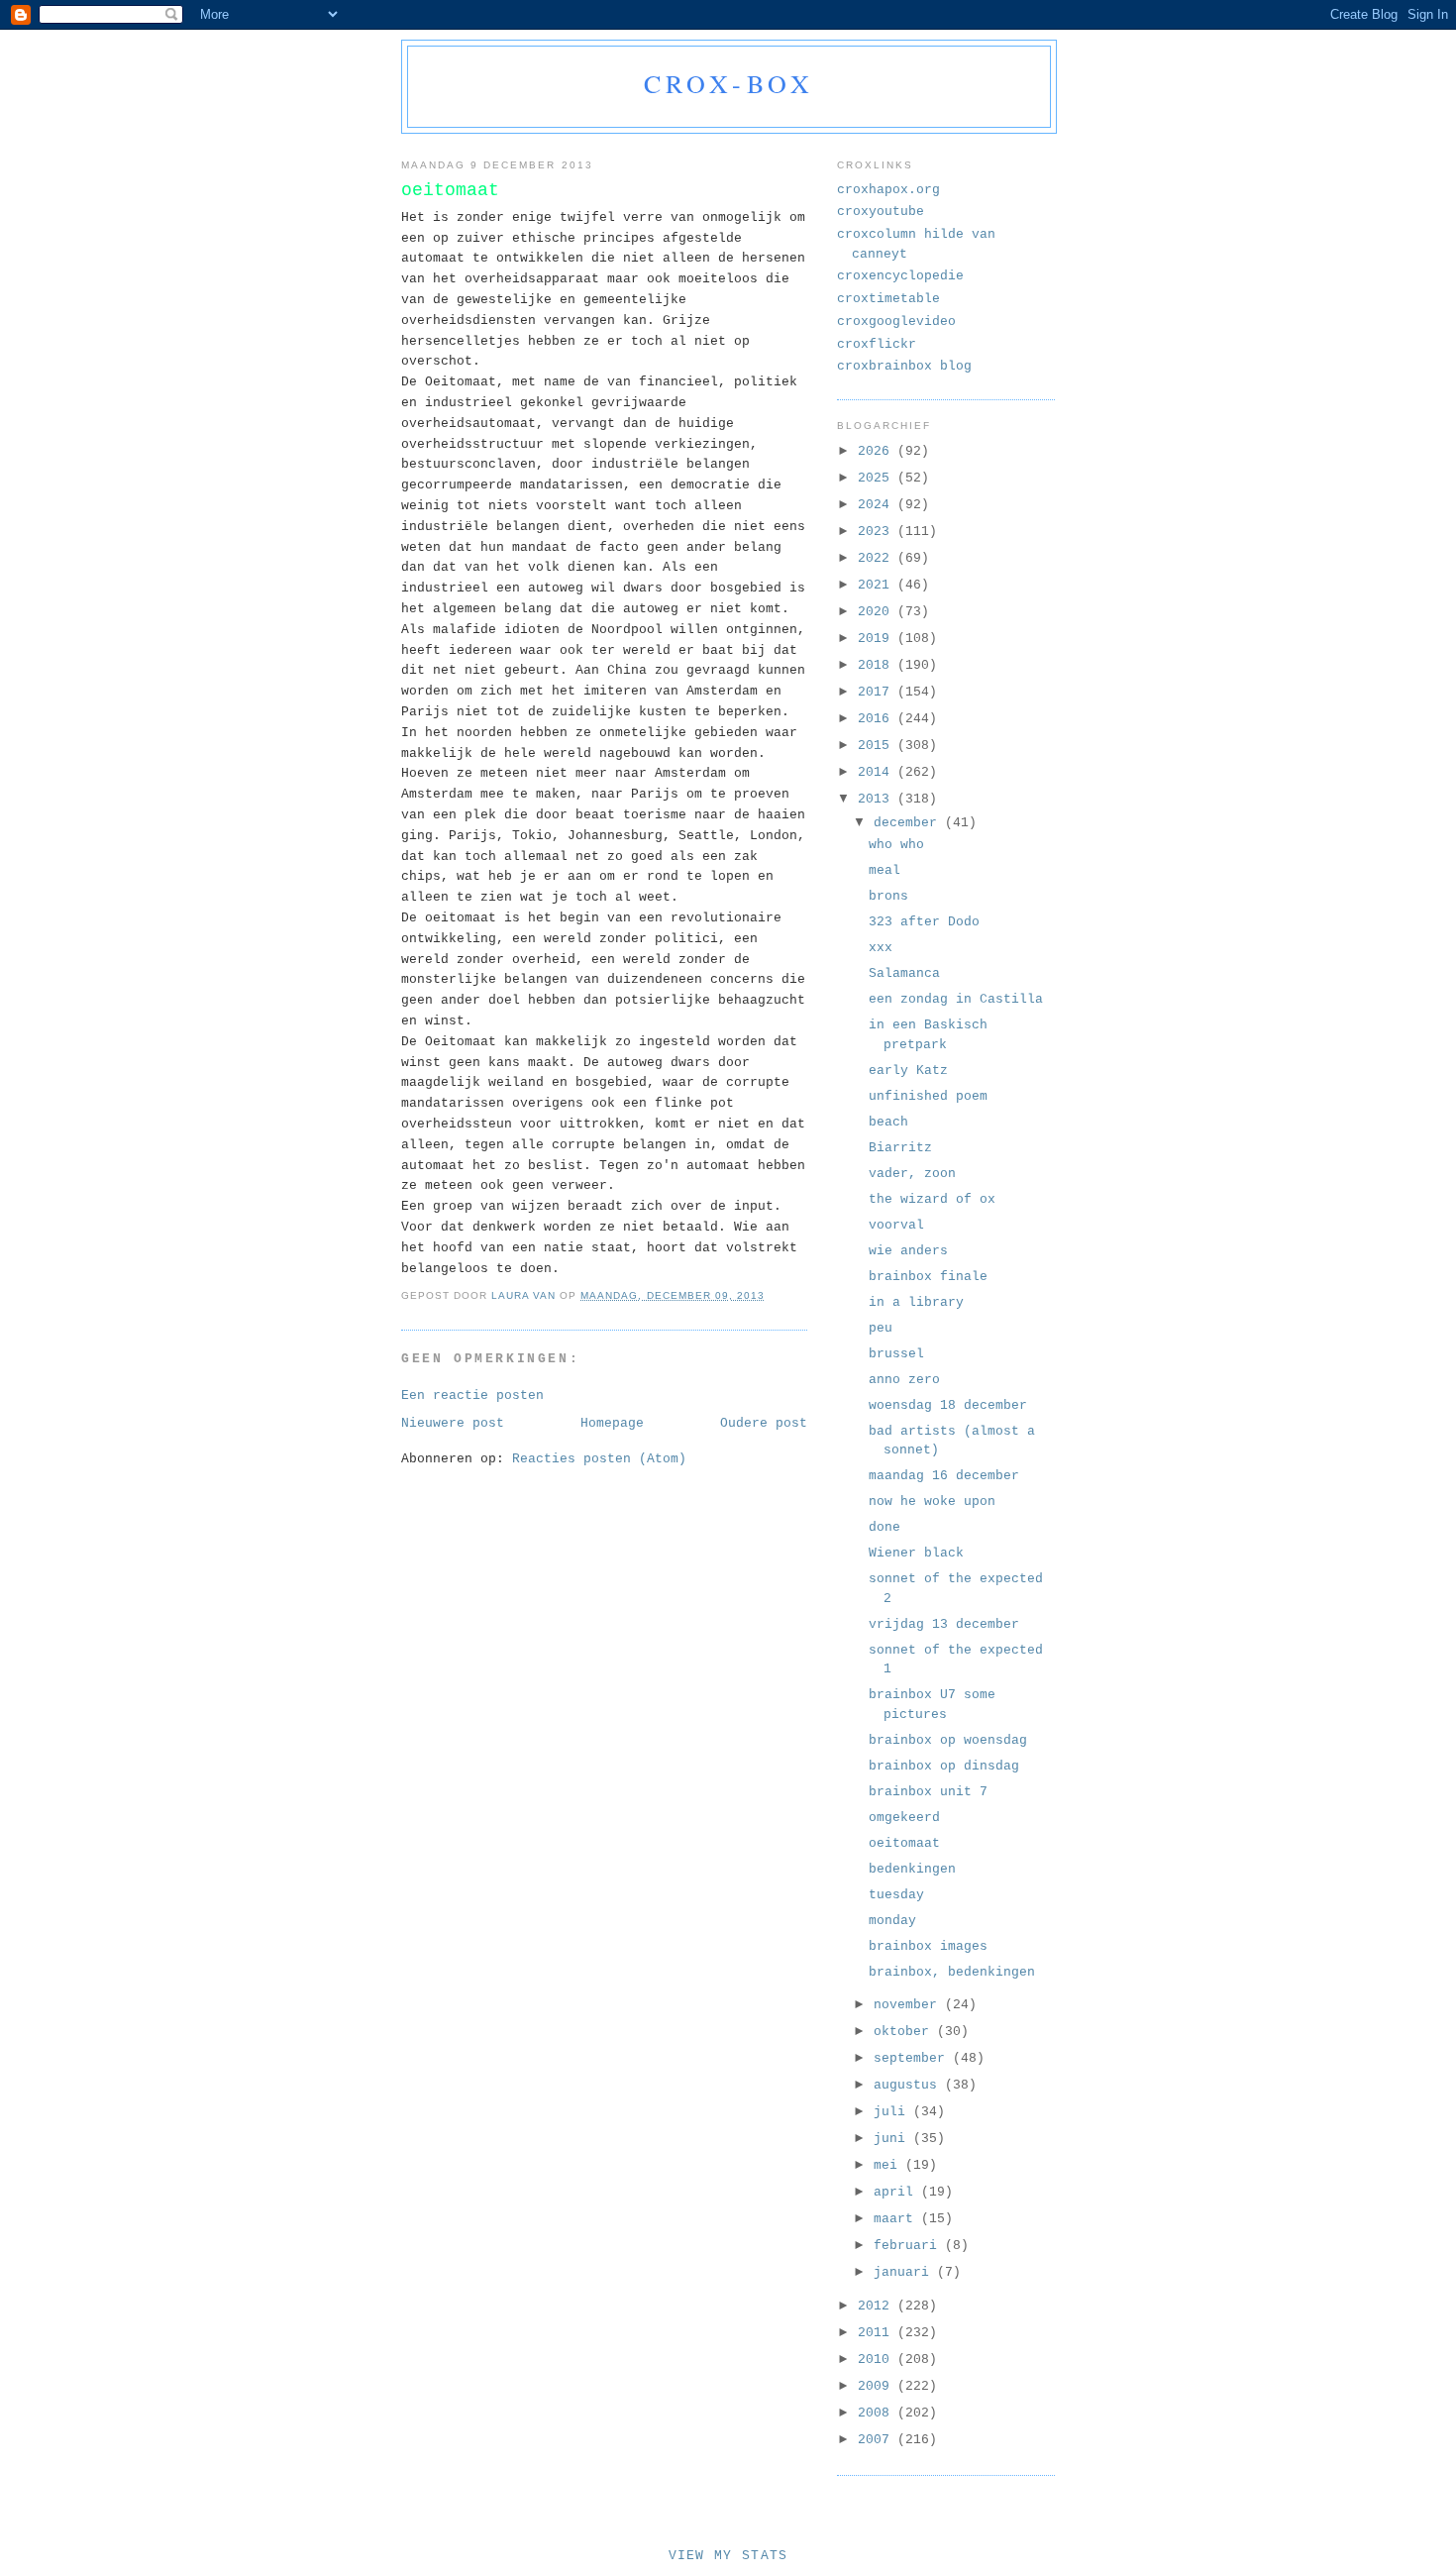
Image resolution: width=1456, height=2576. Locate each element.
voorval (896, 1225)
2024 (878, 505)
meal (884, 870)
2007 (878, 2440)
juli (893, 2112)
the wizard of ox (932, 1199)
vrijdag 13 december (944, 1624)
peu (881, 1328)
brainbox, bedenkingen (952, 1972)
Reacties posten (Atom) (599, 1459)
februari (909, 2246)
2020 (878, 612)
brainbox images (928, 1946)
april (897, 2192)
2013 (878, 799)
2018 (878, 665)
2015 (878, 746)
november (909, 2005)
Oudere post (764, 1423)
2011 (878, 2333)
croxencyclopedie (900, 276)
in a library (916, 1302)
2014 (878, 772)
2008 (878, 2413)
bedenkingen (912, 1869)
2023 (878, 532)
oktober (905, 2032)
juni (893, 2139)
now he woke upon (932, 1502)
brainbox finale (928, 1277)
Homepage (612, 1423)
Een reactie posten (472, 1395)
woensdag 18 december (948, 1405)
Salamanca (904, 973)
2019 (878, 639)
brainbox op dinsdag (944, 1766)
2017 (878, 692)
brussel (896, 1354)
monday (892, 1921)
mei (889, 2165)
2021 (878, 585)
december (909, 823)
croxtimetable (888, 299)
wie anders (908, 1251)
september (913, 2058)
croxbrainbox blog (904, 366)
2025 (878, 478)
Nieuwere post (453, 1423)
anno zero (904, 1380)
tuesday (896, 1895)
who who (896, 845)
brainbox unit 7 (928, 1792)
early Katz (908, 1071)
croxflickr (877, 344)
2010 (878, 2360)
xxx (881, 948)
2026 (878, 451)
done (884, 1527)
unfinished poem (928, 1096)
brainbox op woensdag (948, 1740)
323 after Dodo (924, 922)
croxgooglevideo (896, 322)
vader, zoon (912, 1174)
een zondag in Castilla (956, 999)
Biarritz (900, 1148)
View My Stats (728, 2556)
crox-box (729, 83)
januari (905, 2272)
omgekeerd (904, 1818)
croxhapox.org (888, 190)
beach (888, 1122)
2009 (878, 2386)
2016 (878, 719)
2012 (878, 2306)
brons (888, 896)
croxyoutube (881, 212)
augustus (909, 2085)
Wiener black (916, 1553)
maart (897, 2219)
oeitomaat (904, 1843)
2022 (878, 558)
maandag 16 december (944, 1476)
